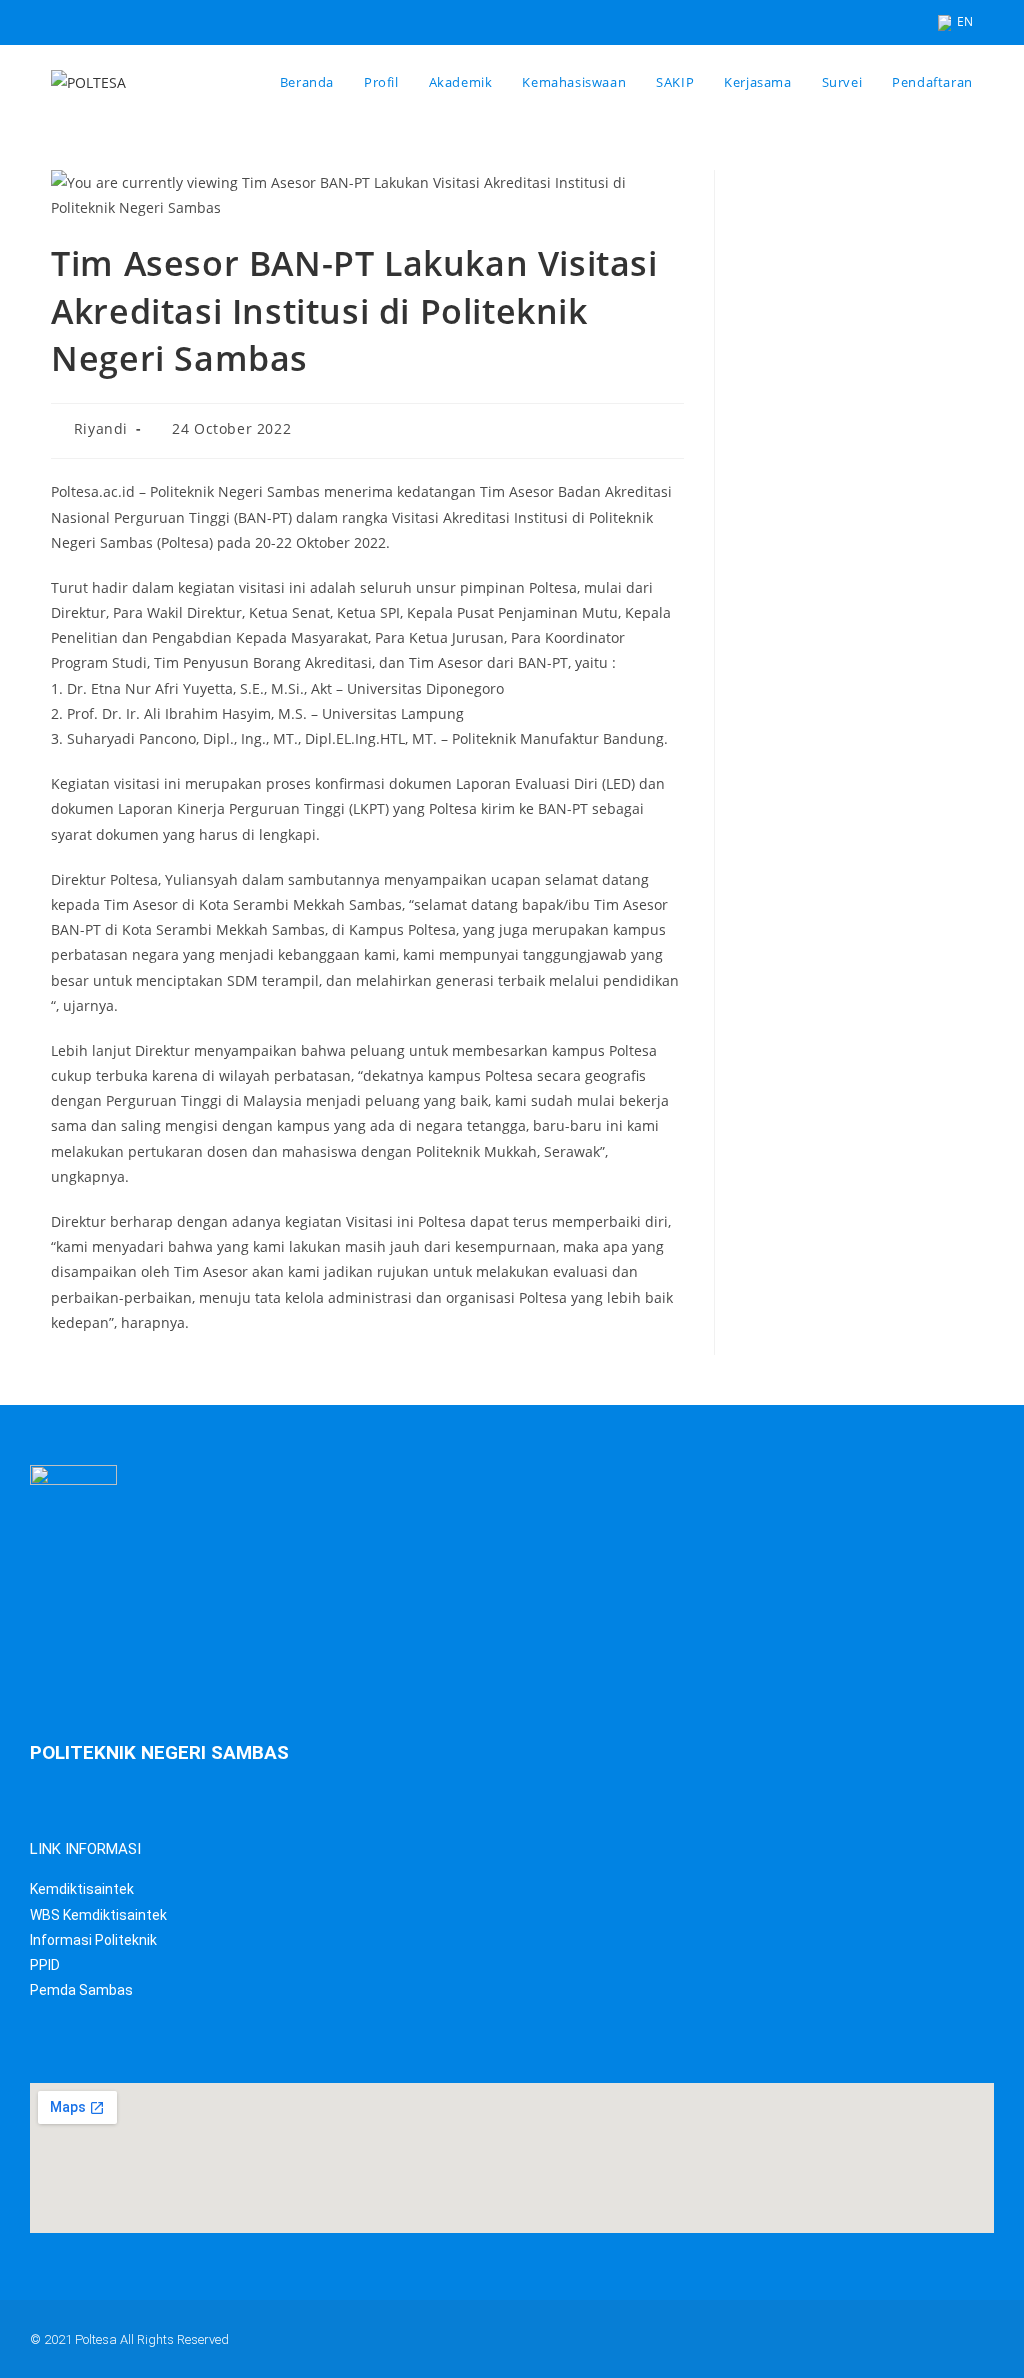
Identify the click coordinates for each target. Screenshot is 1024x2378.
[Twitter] (735, 2335)
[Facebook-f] (813, 2335)
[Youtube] (891, 2335)
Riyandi (101, 428)
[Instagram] (969, 2335)
